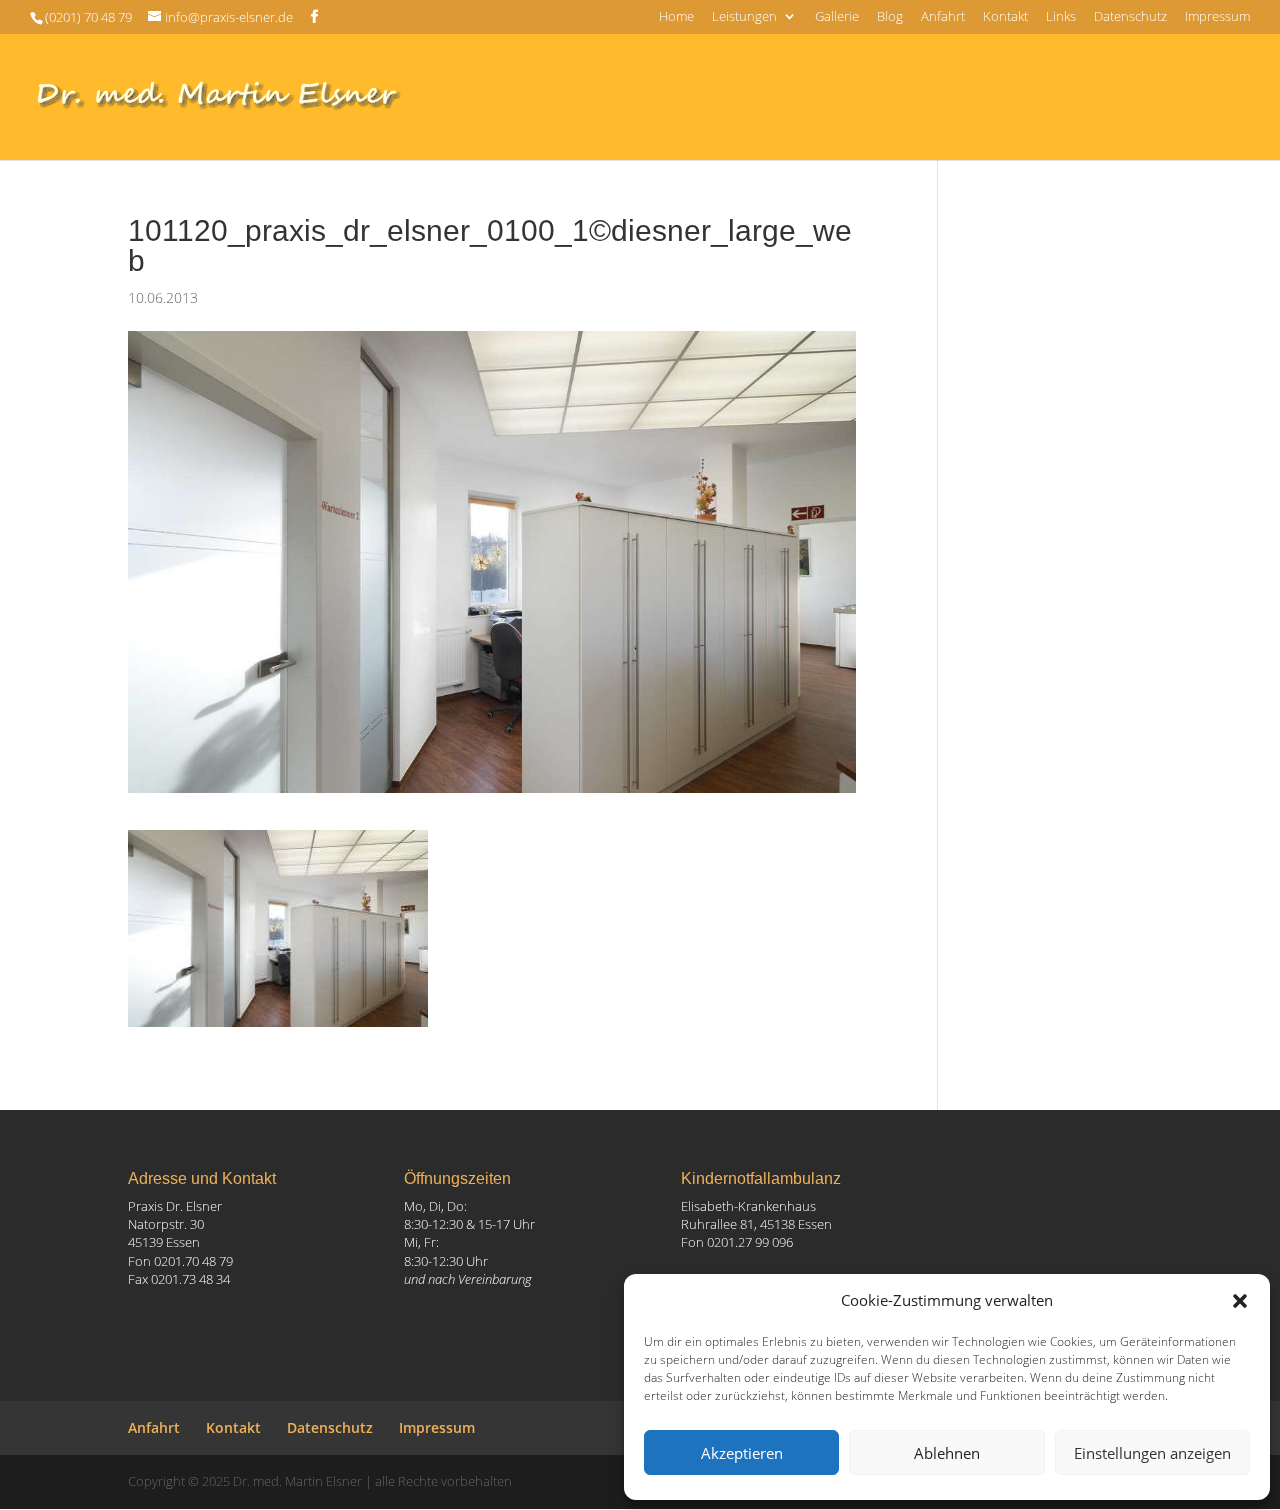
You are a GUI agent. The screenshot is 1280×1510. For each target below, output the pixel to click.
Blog (890, 17)
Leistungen (744, 17)
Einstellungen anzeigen (1152, 1453)
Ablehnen (947, 1453)
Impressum (1217, 17)
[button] (1240, 1301)
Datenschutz (1130, 17)
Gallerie (837, 17)
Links (1061, 17)
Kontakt (1005, 17)
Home (676, 17)
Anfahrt (943, 17)
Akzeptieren (742, 1453)
